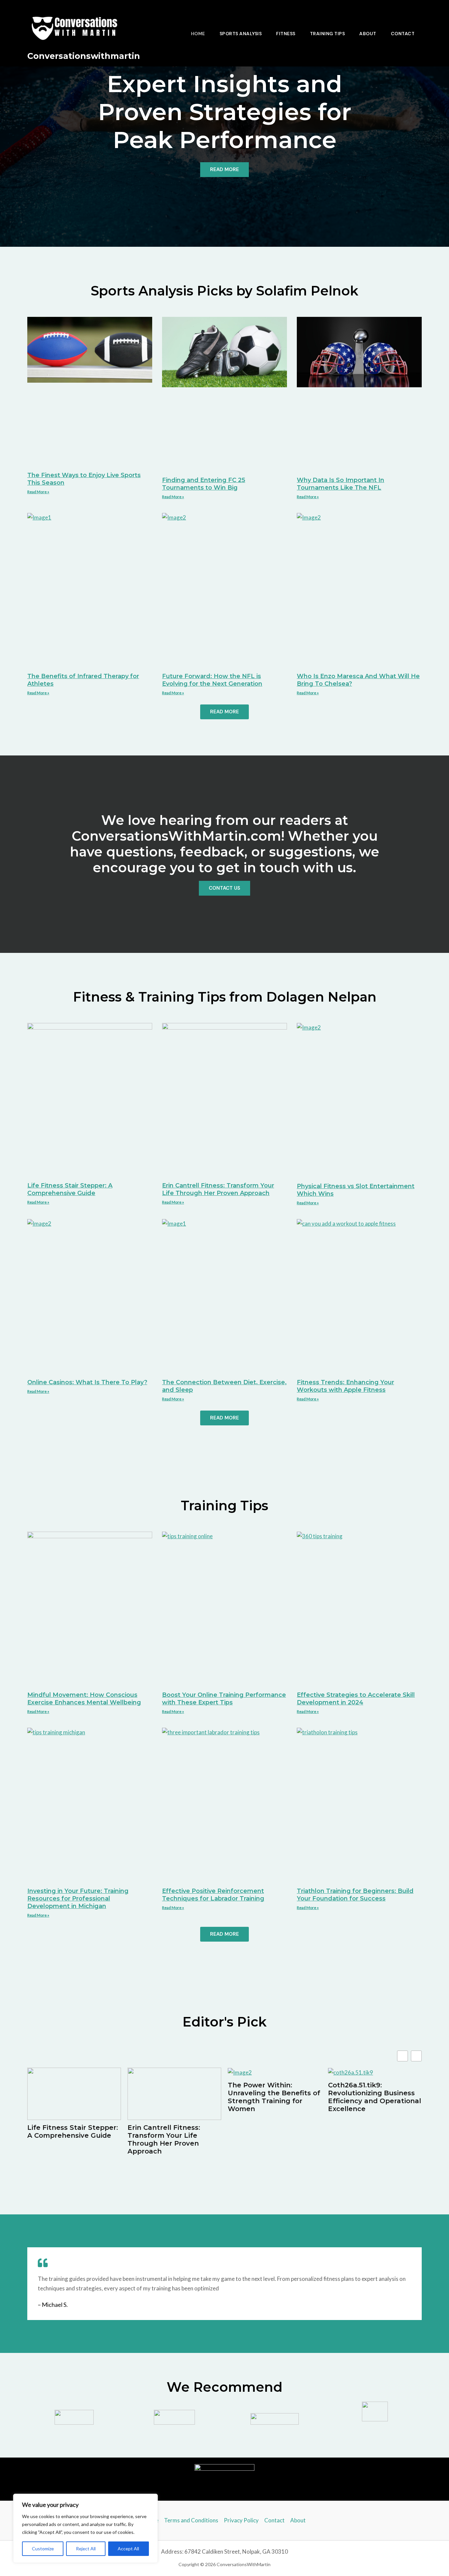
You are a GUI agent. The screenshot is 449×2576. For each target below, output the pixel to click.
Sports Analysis (241, 34)
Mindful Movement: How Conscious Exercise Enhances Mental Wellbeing (84, 1699)
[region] (85, 2528)
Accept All (128, 2549)
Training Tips (328, 34)
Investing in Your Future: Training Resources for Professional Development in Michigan (78, 1899)
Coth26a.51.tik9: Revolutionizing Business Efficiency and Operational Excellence (375, 2097)
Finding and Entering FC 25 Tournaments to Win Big (204, 484)
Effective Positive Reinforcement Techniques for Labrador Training (213, 1895)
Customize (43, 2549)
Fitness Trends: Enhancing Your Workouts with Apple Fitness (345, 1386)
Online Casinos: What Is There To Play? (87, 1382)
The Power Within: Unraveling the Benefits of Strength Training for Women (274, 2097)
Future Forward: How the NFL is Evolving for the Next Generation (212, 680)
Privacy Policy (241, 2520)
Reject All (86, 2549)
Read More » (38, 492)
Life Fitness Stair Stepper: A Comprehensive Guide (70, 1189)
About (368, 34)
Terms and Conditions (191, 2520)
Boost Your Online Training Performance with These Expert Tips (224, 1699)
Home (198, 34)
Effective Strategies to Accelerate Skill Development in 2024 (356, 1699)
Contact (403, 34)
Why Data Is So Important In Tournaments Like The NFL (341, 484)
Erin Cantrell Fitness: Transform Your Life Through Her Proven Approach (218, 1189)
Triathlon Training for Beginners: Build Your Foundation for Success (355, 1895)
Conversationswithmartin (84, 56)
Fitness (286, 34)
